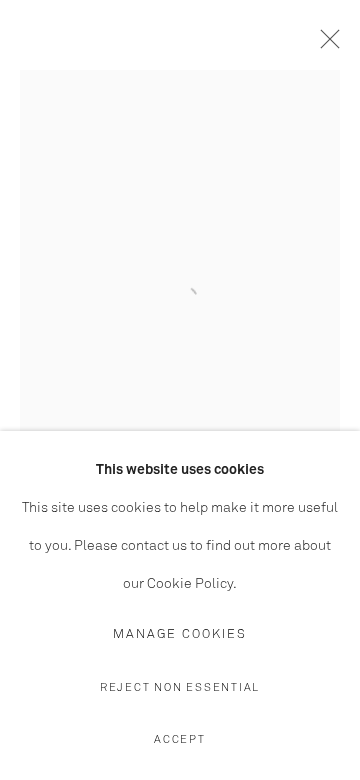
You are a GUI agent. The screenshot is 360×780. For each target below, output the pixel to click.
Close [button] (325, 45)
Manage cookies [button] (180, 634)
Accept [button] (180, 739)
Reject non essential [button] (180, 687)
